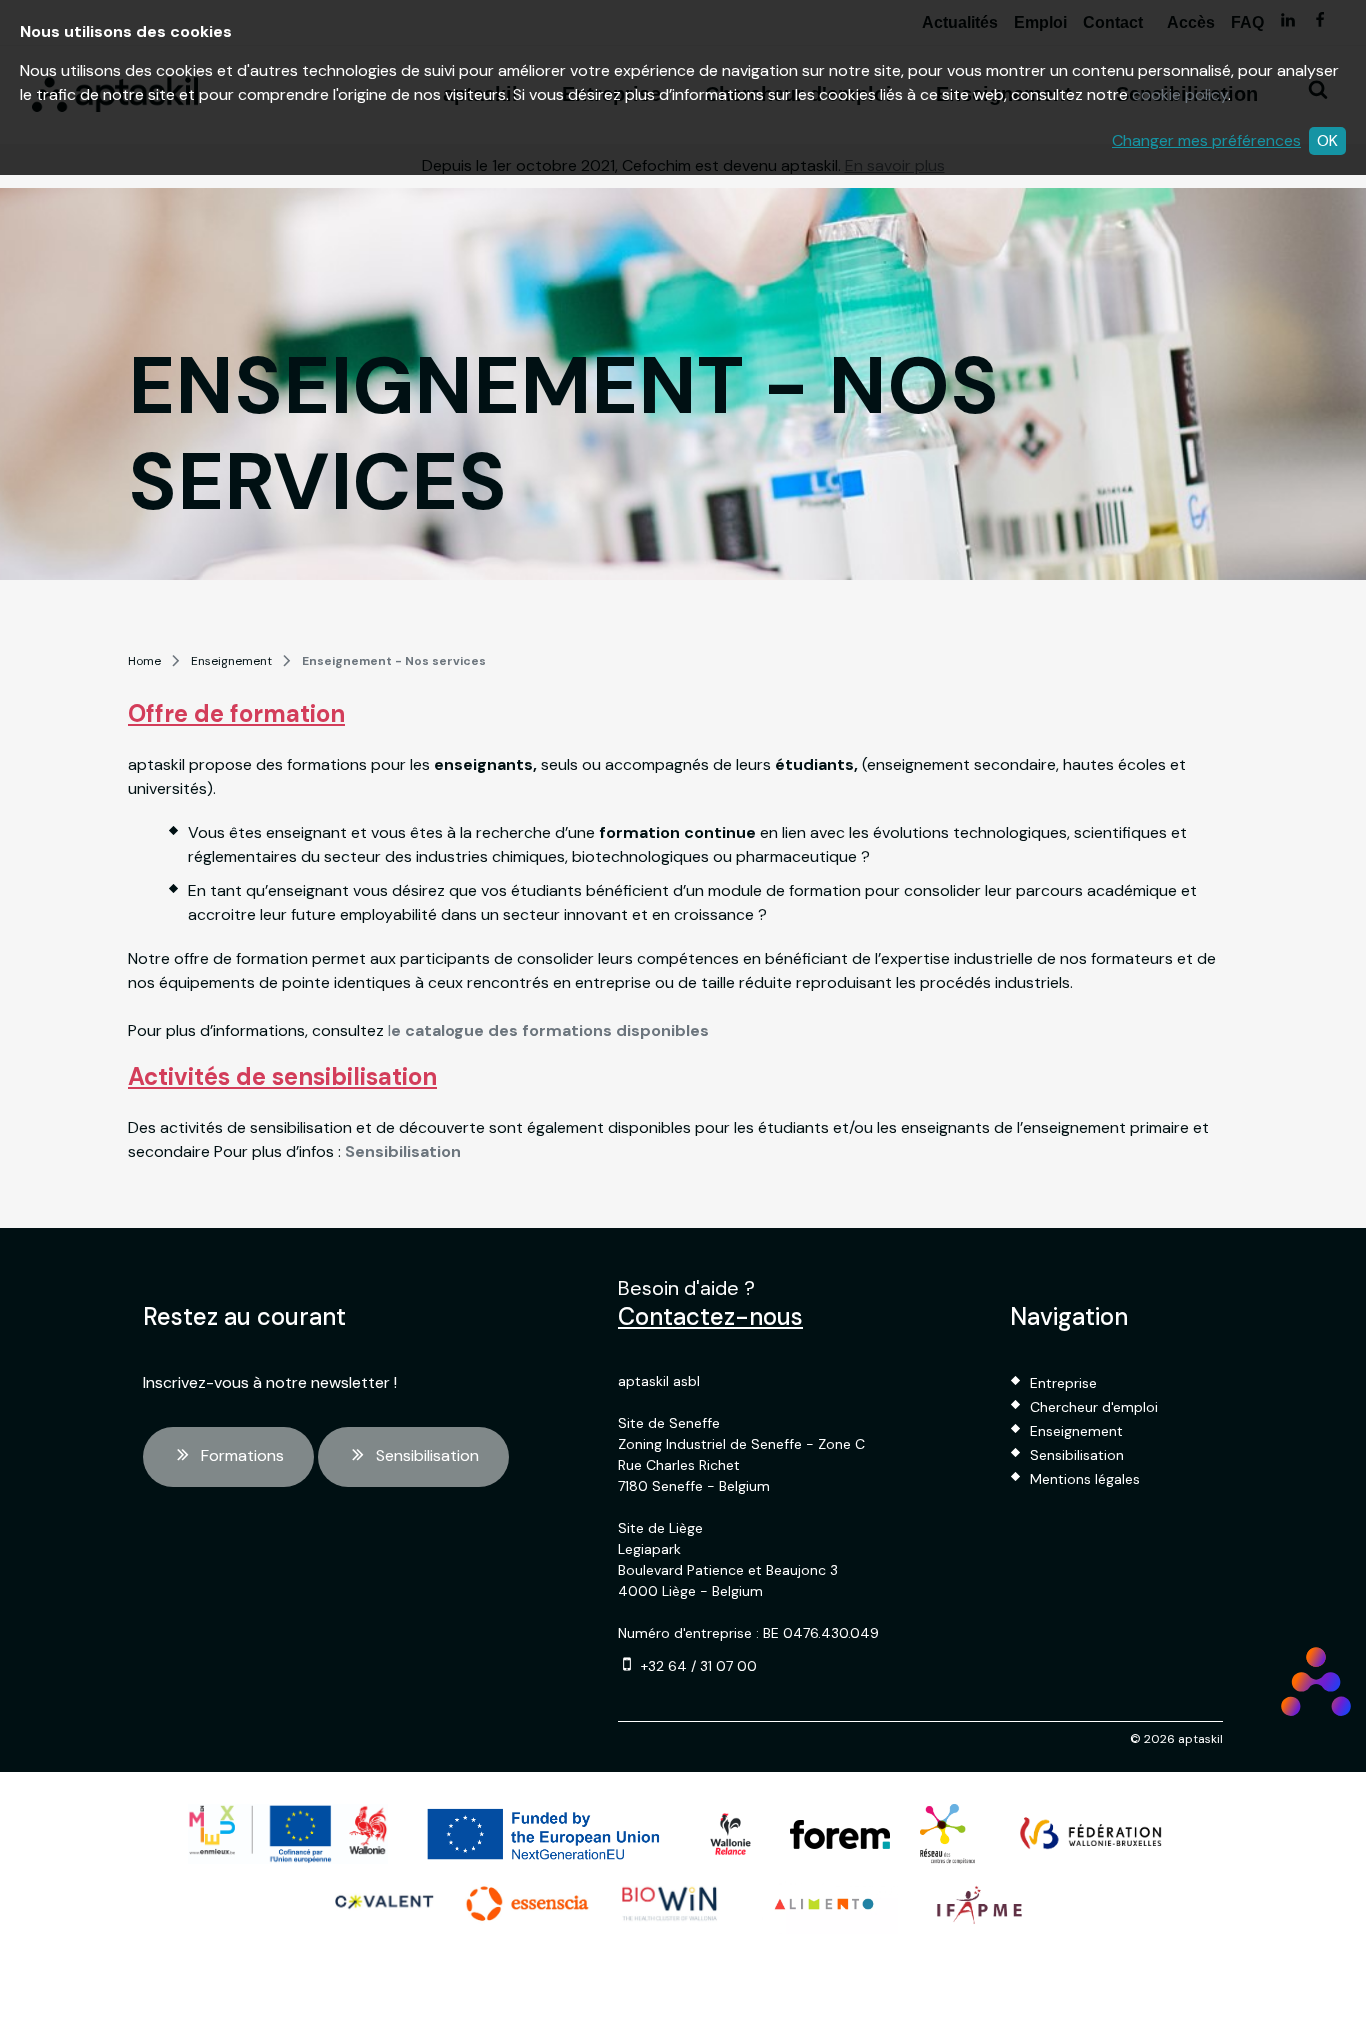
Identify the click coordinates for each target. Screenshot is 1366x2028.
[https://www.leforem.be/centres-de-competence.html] (947, 1834)
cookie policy (1180, 94)
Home (144, 661)
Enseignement (231, 661)
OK (1327, 140)
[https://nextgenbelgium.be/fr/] (544, 1834)
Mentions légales (1085, 1479)
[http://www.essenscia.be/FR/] (527, 1904)
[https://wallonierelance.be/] (730, 1834)
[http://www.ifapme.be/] (979, 1904)
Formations (242, 1455)
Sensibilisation (427, 1455)
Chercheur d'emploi (1094, 1407)
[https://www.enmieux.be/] (288, 1834)
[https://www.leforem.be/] (840, 1834)
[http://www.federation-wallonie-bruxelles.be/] (1091, 1834)
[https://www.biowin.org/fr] (670, 1904)
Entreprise (1063, 1383)
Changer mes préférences (1206, 140)
